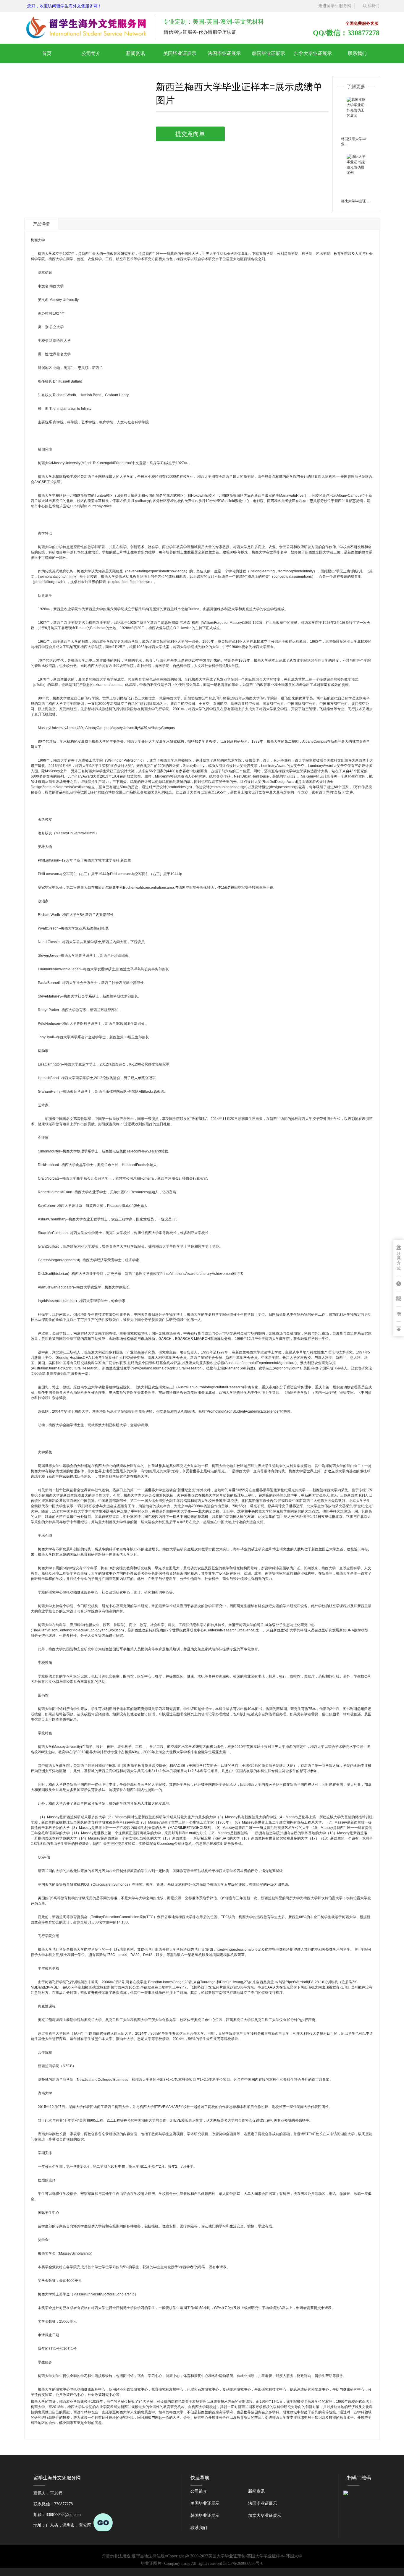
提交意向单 (190, 134)
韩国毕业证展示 (269, 53)
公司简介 (91, 53)
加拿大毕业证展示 (313, 53)
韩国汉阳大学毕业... (353, 141)
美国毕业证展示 (180, 53)
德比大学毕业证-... (355, 201)
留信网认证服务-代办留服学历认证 (200, 32)
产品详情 (41, 224)
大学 (41, 240)
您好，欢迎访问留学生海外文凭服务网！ (64, 6)
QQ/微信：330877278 (346, 33)
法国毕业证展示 (224, 53)
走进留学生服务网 (335, 6)
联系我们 (371, 6)
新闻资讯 (135, 53)
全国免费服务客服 (362, 24)
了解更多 (356, 86)
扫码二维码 (359, 2478)
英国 (41, 1363)
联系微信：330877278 (62, 2509)
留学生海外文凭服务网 (57, 2478)
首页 (47, 53)
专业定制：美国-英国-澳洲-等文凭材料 (213, 22)
